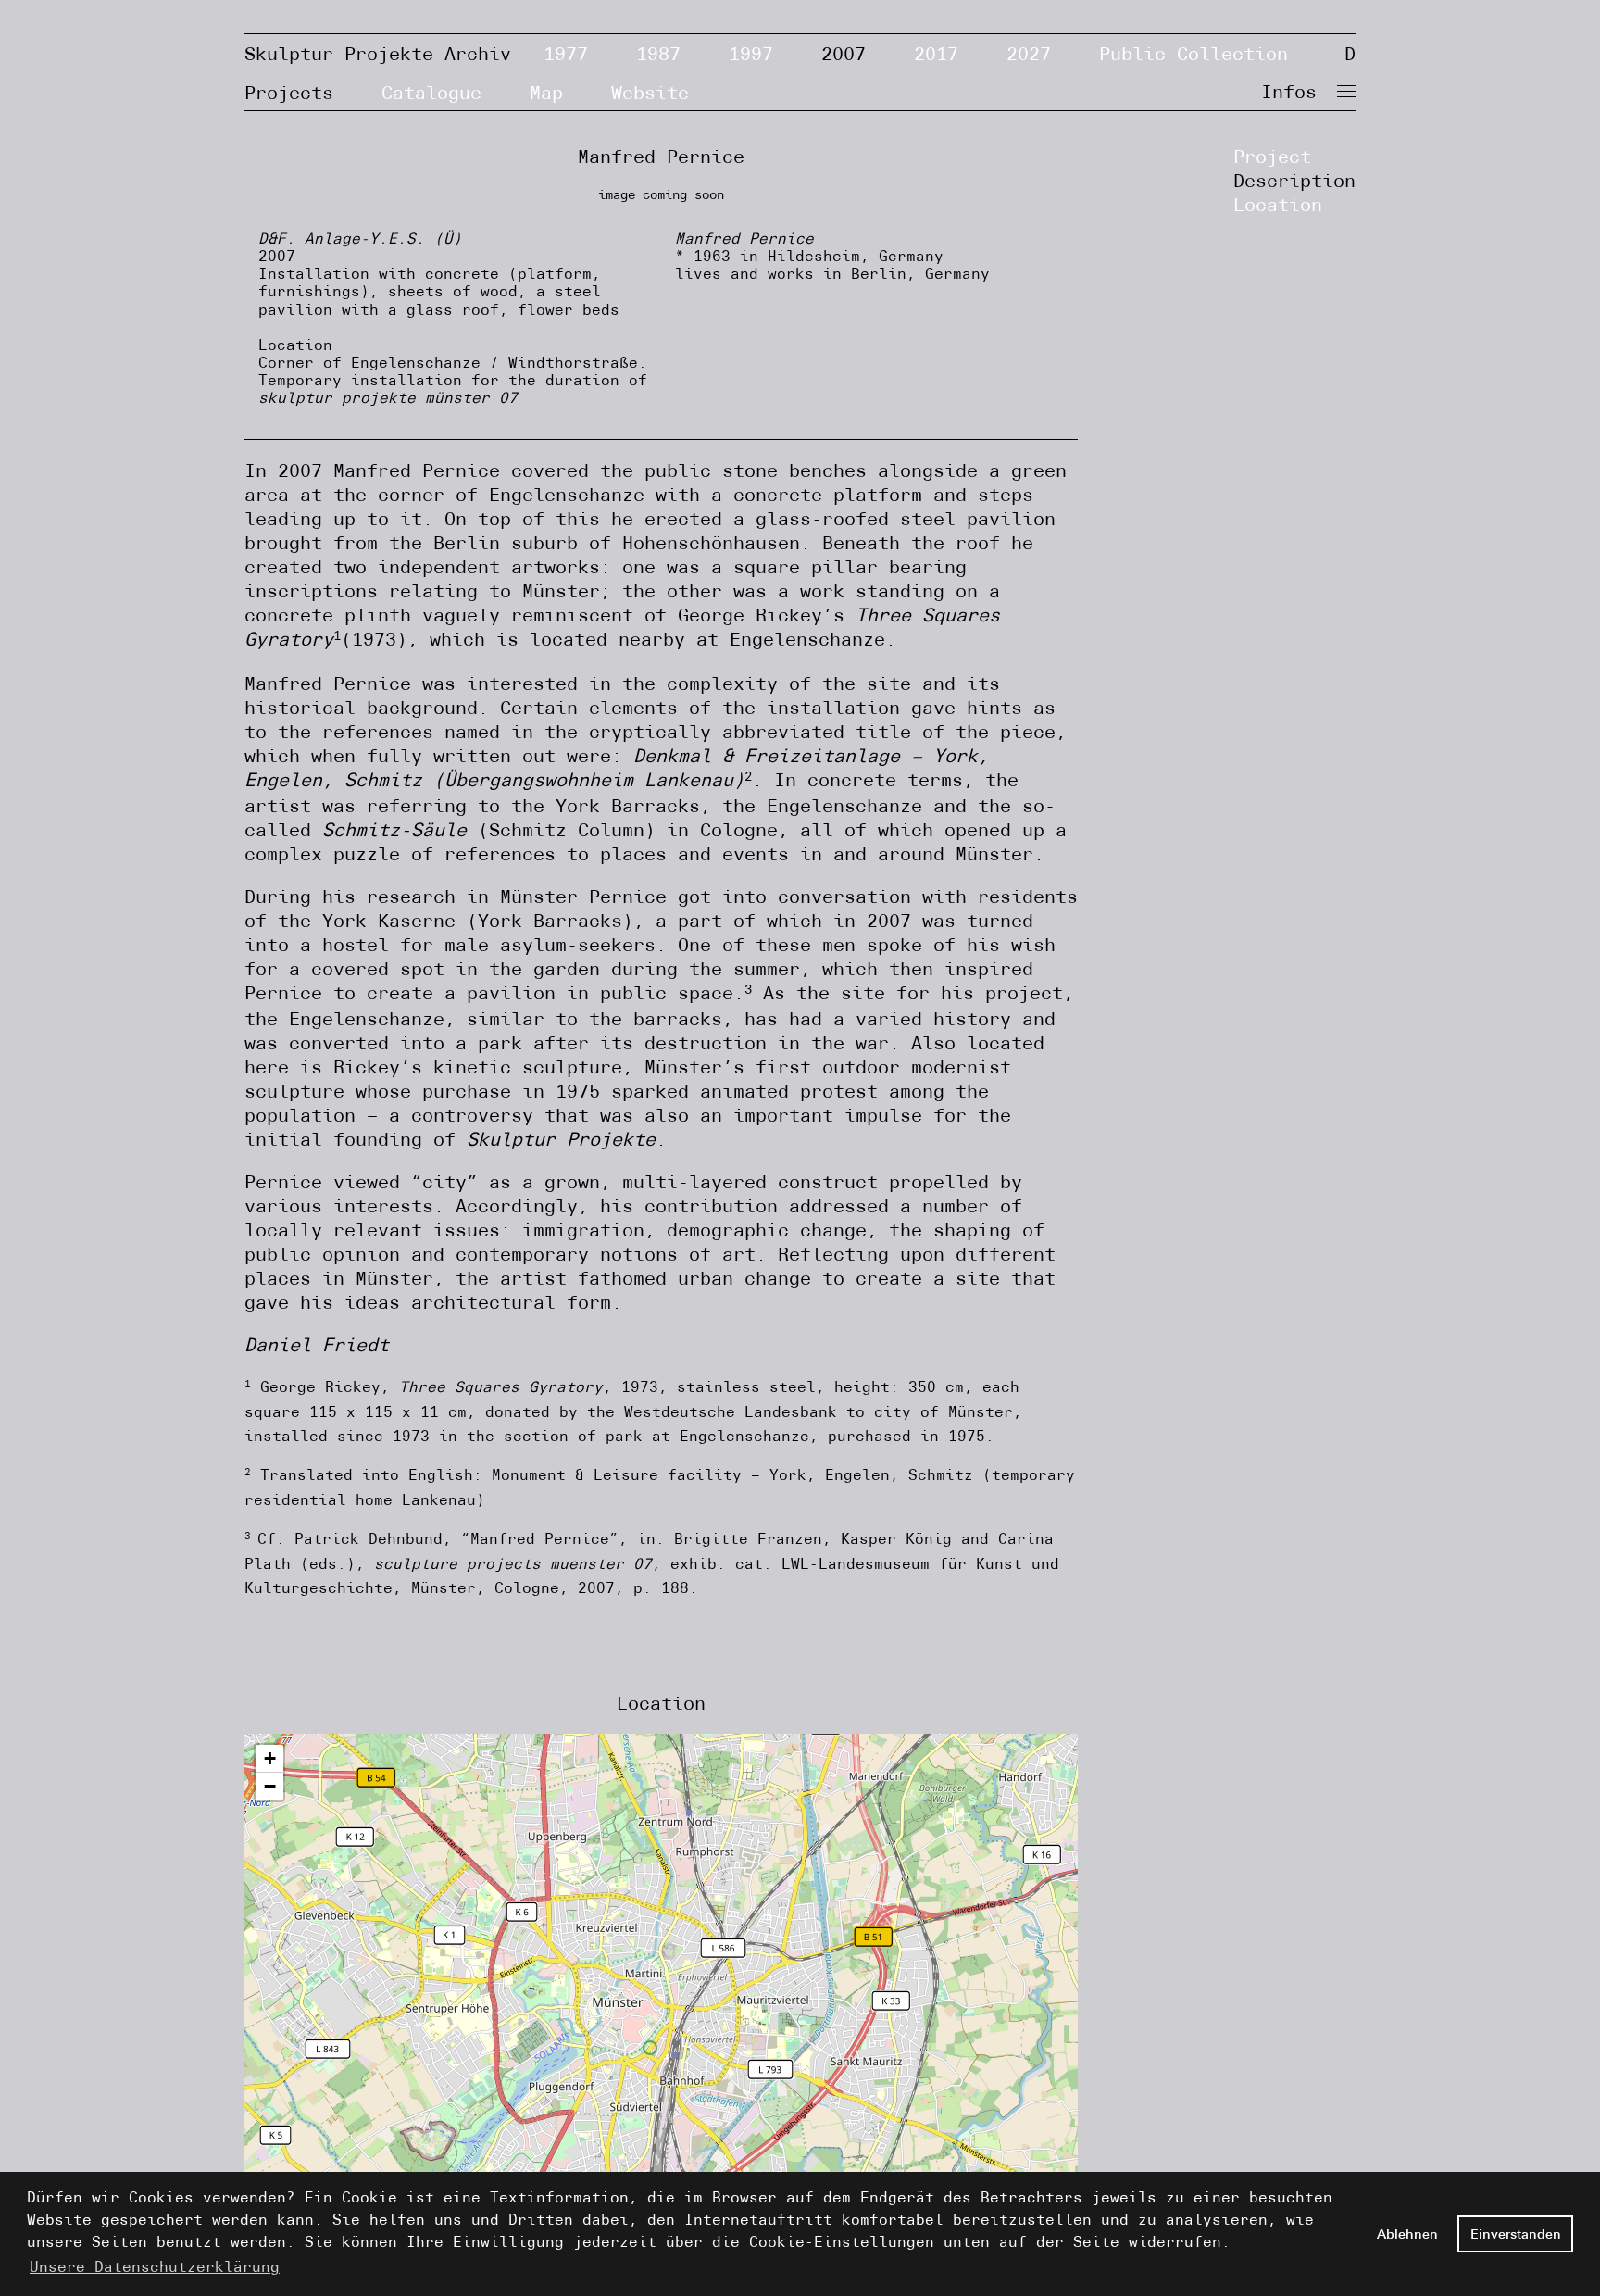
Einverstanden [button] (1516, 2234)
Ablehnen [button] (1407, 2234)
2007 (844, 53)
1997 (751, 53)
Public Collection (1194, 53)
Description (1294, 180)
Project (1272, 156)
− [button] (270, 1786)
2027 (1029, 53)
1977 (566, 53)
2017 (936, 53)
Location (1278, 204)
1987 (658, 53)
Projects (289, 92)
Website (650, 92)
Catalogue (431, 92)
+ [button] (270, 1758)
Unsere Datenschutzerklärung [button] (155, 2267)
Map (546, 92)
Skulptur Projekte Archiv (378, 53)
